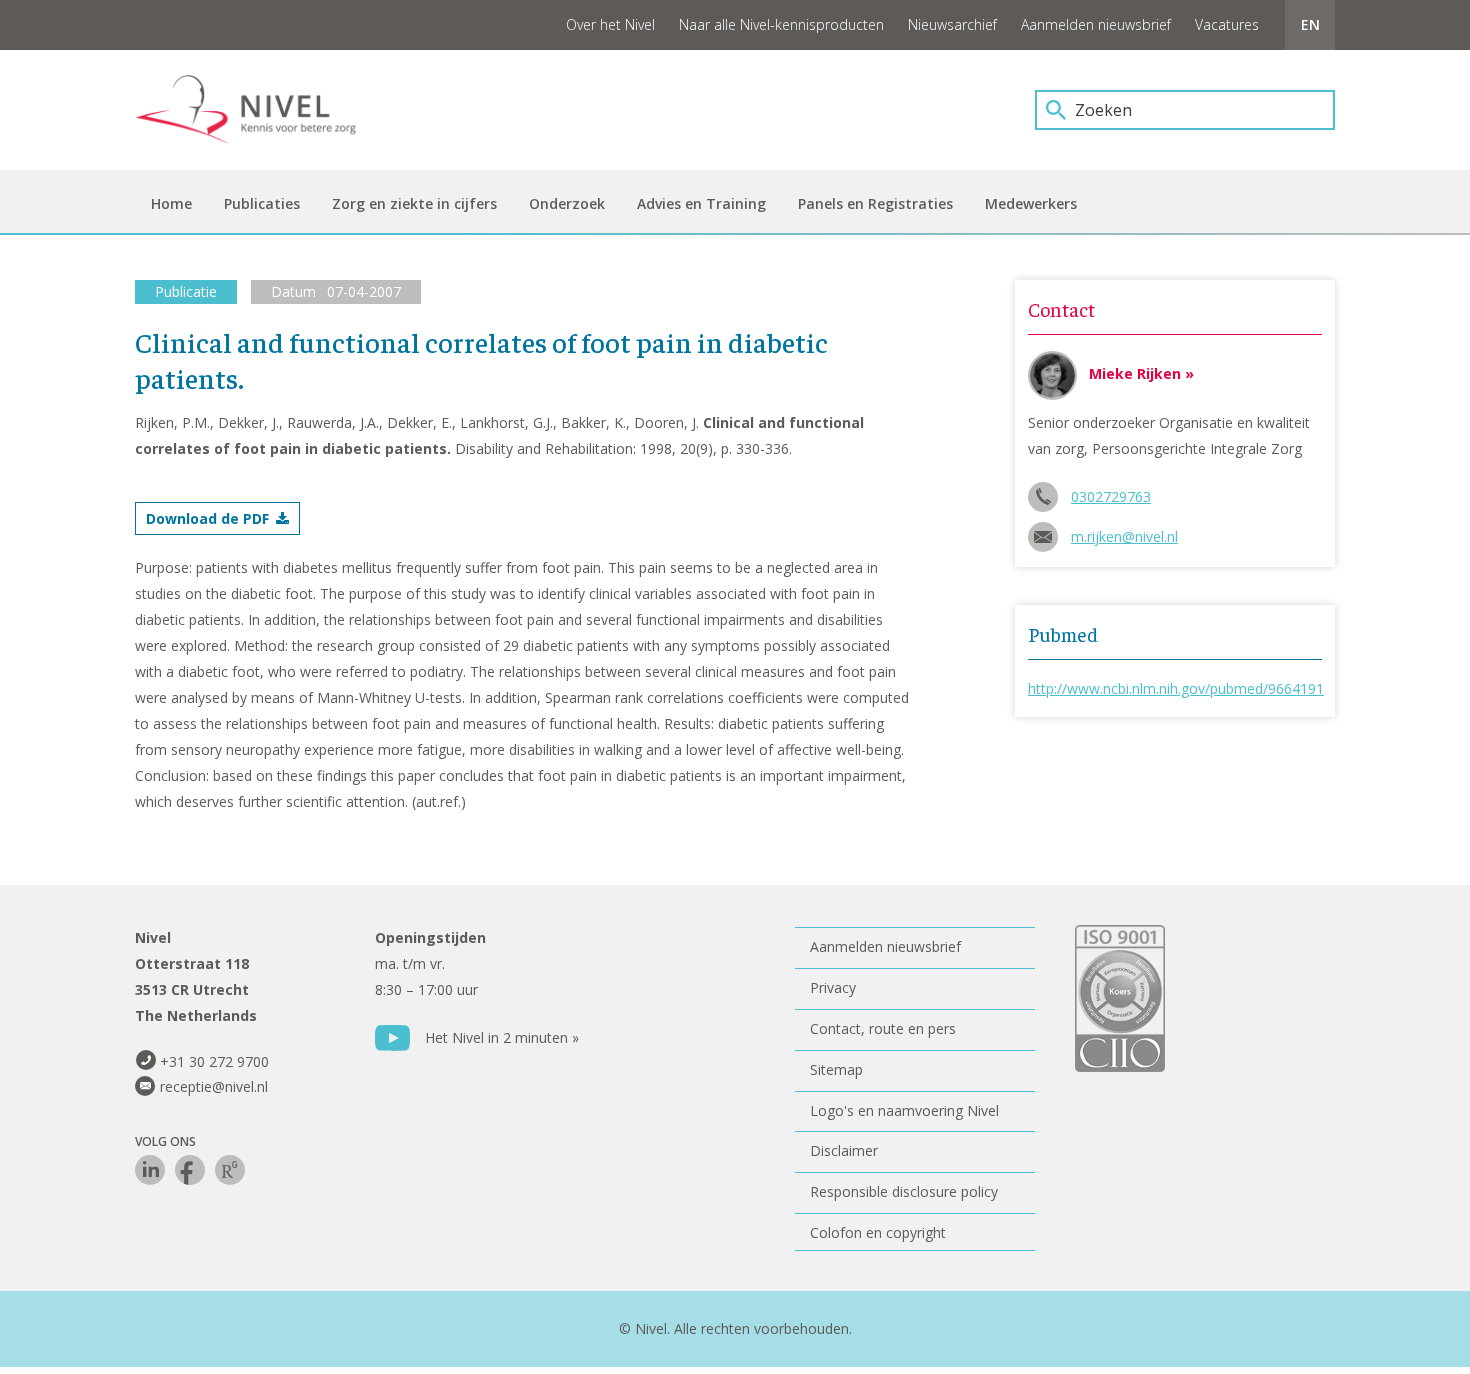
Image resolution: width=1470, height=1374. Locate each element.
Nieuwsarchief (952, 24)
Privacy (833, 987)
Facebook (190, 1170)
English (1310, 25)
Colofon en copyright (878, 1232)
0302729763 (1111, 496)
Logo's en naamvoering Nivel (904, 1110)
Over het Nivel (610, 24)
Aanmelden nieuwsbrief (1096, 24)
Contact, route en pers (883, 1028)
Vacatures (1227, 24)
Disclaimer (844, 1150)
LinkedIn (150, 1170)
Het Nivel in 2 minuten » (502, 1037)
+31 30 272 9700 (214, 1061)
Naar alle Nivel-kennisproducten (781, 24)
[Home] (260, 110)
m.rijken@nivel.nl (1124, 536)
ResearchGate (230, 1170)
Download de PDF (207, 518)
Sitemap (836, 1069)
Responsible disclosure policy (904, 1191)
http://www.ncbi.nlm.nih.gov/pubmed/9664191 (1176, 688)
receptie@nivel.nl (214, 1086)
